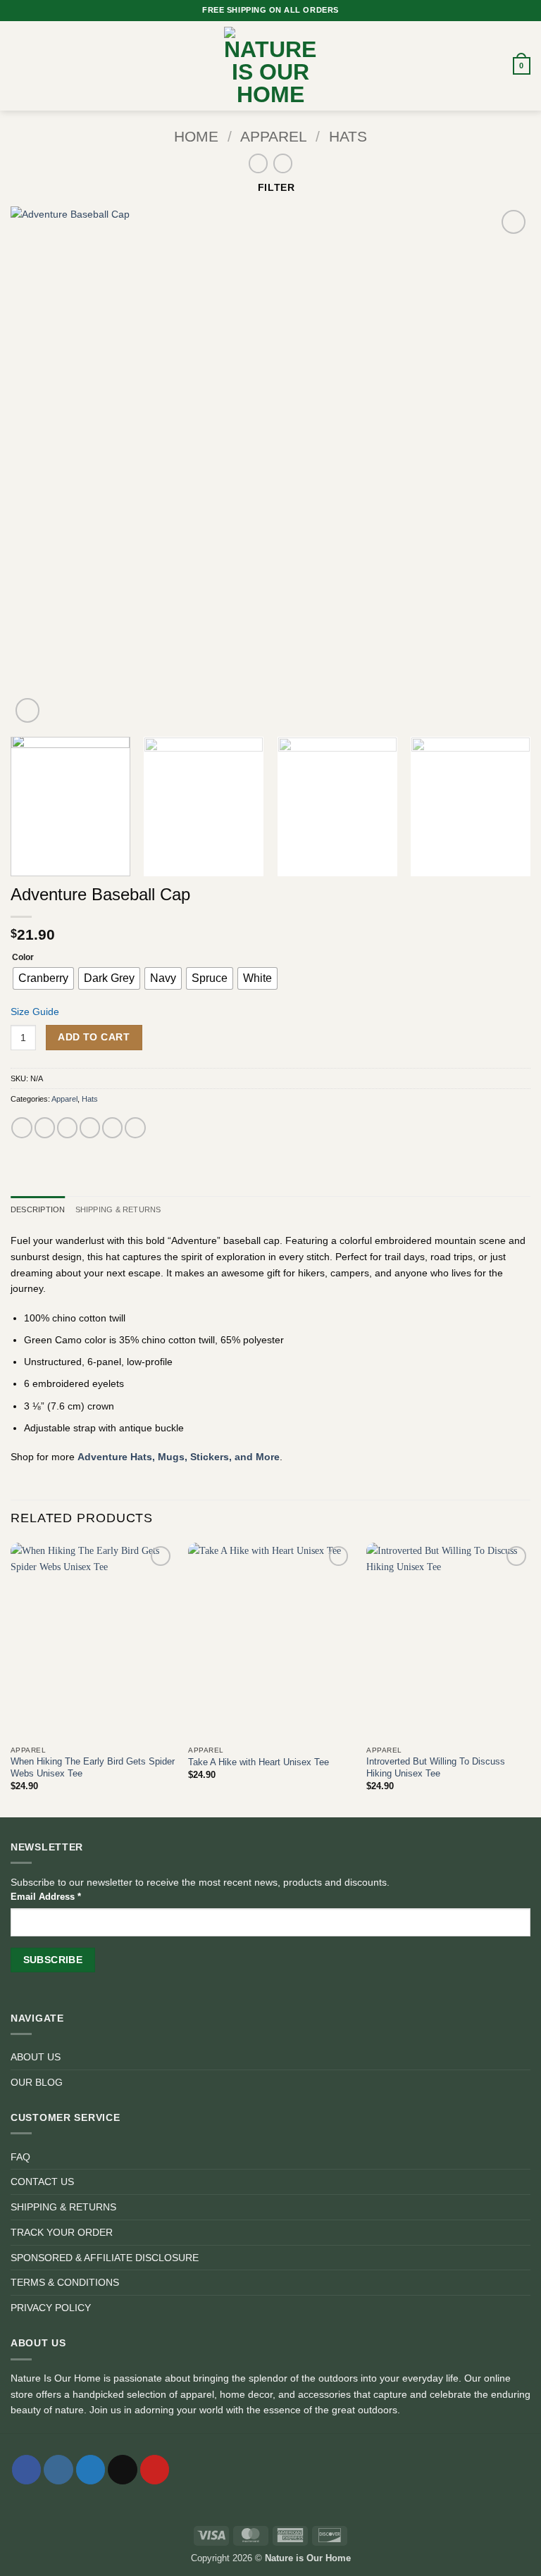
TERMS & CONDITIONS (65, 2282)
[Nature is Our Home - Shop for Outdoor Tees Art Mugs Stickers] (270, 66)
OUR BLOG (37, 2082)
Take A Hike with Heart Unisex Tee (259, 1762)
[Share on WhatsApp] (21, 1128)
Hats (348, 137)
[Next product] (259, 163)
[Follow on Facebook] (26, 2470)
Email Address (46, 1897)
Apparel (274, 137)
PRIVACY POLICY (51, 2308)
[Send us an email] (122, 2470)
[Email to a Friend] (90, 1128)
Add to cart (94, 1037)
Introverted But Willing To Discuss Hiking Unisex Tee (436, 1767)
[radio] (43, 978)
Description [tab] (38, 1209)
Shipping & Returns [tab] (118, 1209)
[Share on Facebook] (45, 1128)
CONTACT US (42, 2182)
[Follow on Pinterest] (155, 2470)
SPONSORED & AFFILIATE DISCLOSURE (105, 2258)
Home (196, 137)
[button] (18, 66)
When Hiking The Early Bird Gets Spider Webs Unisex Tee (93, 1767)
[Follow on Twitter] (91, 2470)
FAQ (20, 2157)
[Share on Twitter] (67, 1128)
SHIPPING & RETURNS (63, 2207)
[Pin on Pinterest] (112, 1128)
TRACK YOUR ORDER (62, 2232)
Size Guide (35, 1012)
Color (23, 957)
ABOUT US (36, 2057)
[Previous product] (283, 163)
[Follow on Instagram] (58, 2470)
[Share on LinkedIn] (135, 1128)
